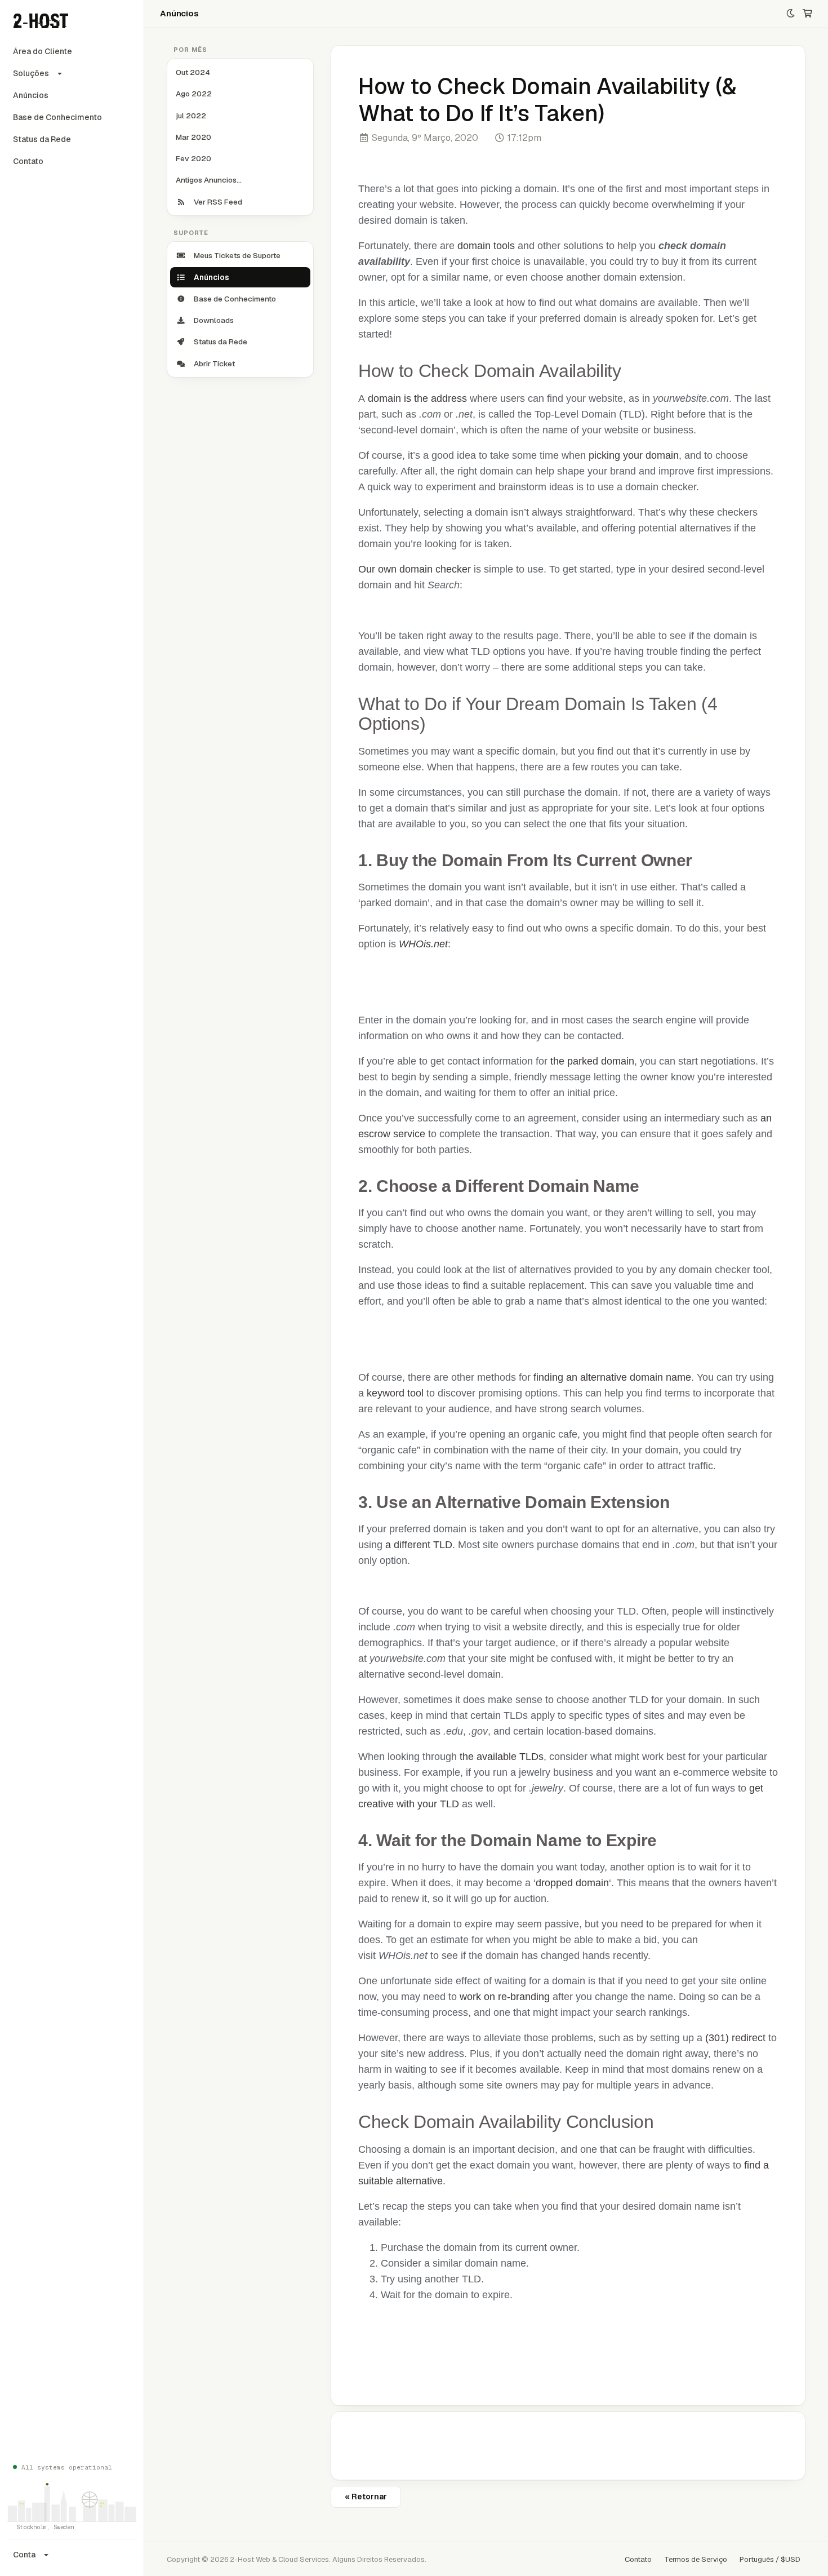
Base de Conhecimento (57, 117)
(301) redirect (735, 2038)
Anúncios (31, 95)
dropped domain (572, 1883)
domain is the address (417, 398)
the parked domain (592, 1061)
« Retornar (366, 2497)
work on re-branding (505, 1997)
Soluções (31, 73)
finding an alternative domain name (612, 1377)
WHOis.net (423, 944)
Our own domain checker (415, 569)
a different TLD (419, 1545)
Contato (28, 161)
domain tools (486, 246)
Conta (24, 2555)
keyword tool (395, 1393)
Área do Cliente (43, 51)
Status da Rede (42, 139)
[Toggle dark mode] (791, 14)
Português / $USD (770, 2559)
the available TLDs (502, 1757)
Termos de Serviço (696, 2559)
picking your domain (634, 455)
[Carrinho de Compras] (807, 14)
